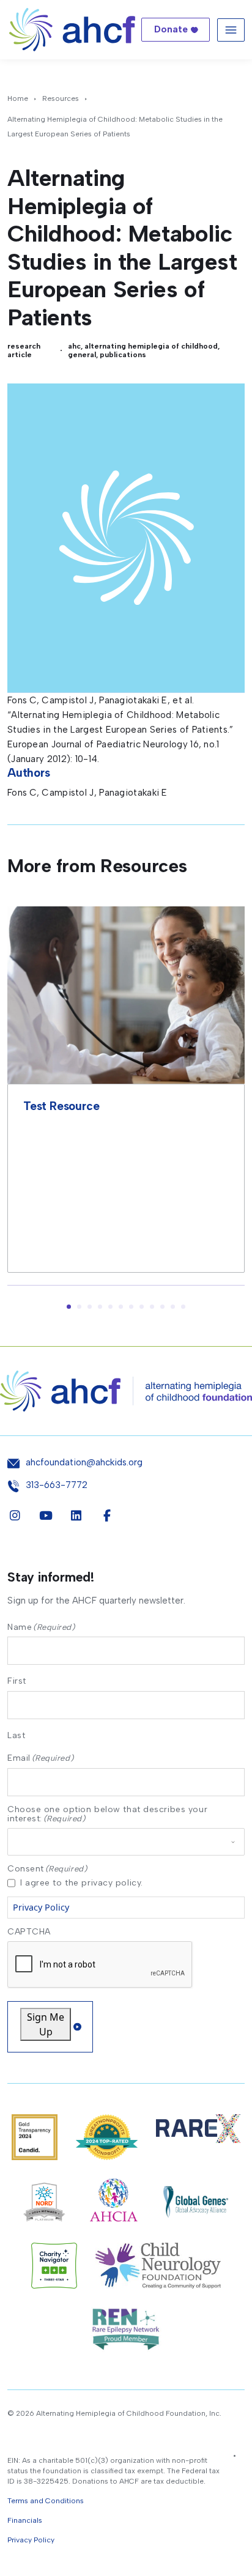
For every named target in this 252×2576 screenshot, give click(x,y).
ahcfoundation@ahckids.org (84, 1463)
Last (16, 1735)
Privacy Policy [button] (31, 2540)
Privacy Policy (41, 1907)
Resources (61, 98)
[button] (69, 1307)
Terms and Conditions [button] (46, 2501)
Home (18, 98)
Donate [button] (171, 29)
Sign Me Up (46, 2024)
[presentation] (100, 1965)
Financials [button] (25, 2520)
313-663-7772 (57, 1485)
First (17, 1681)
